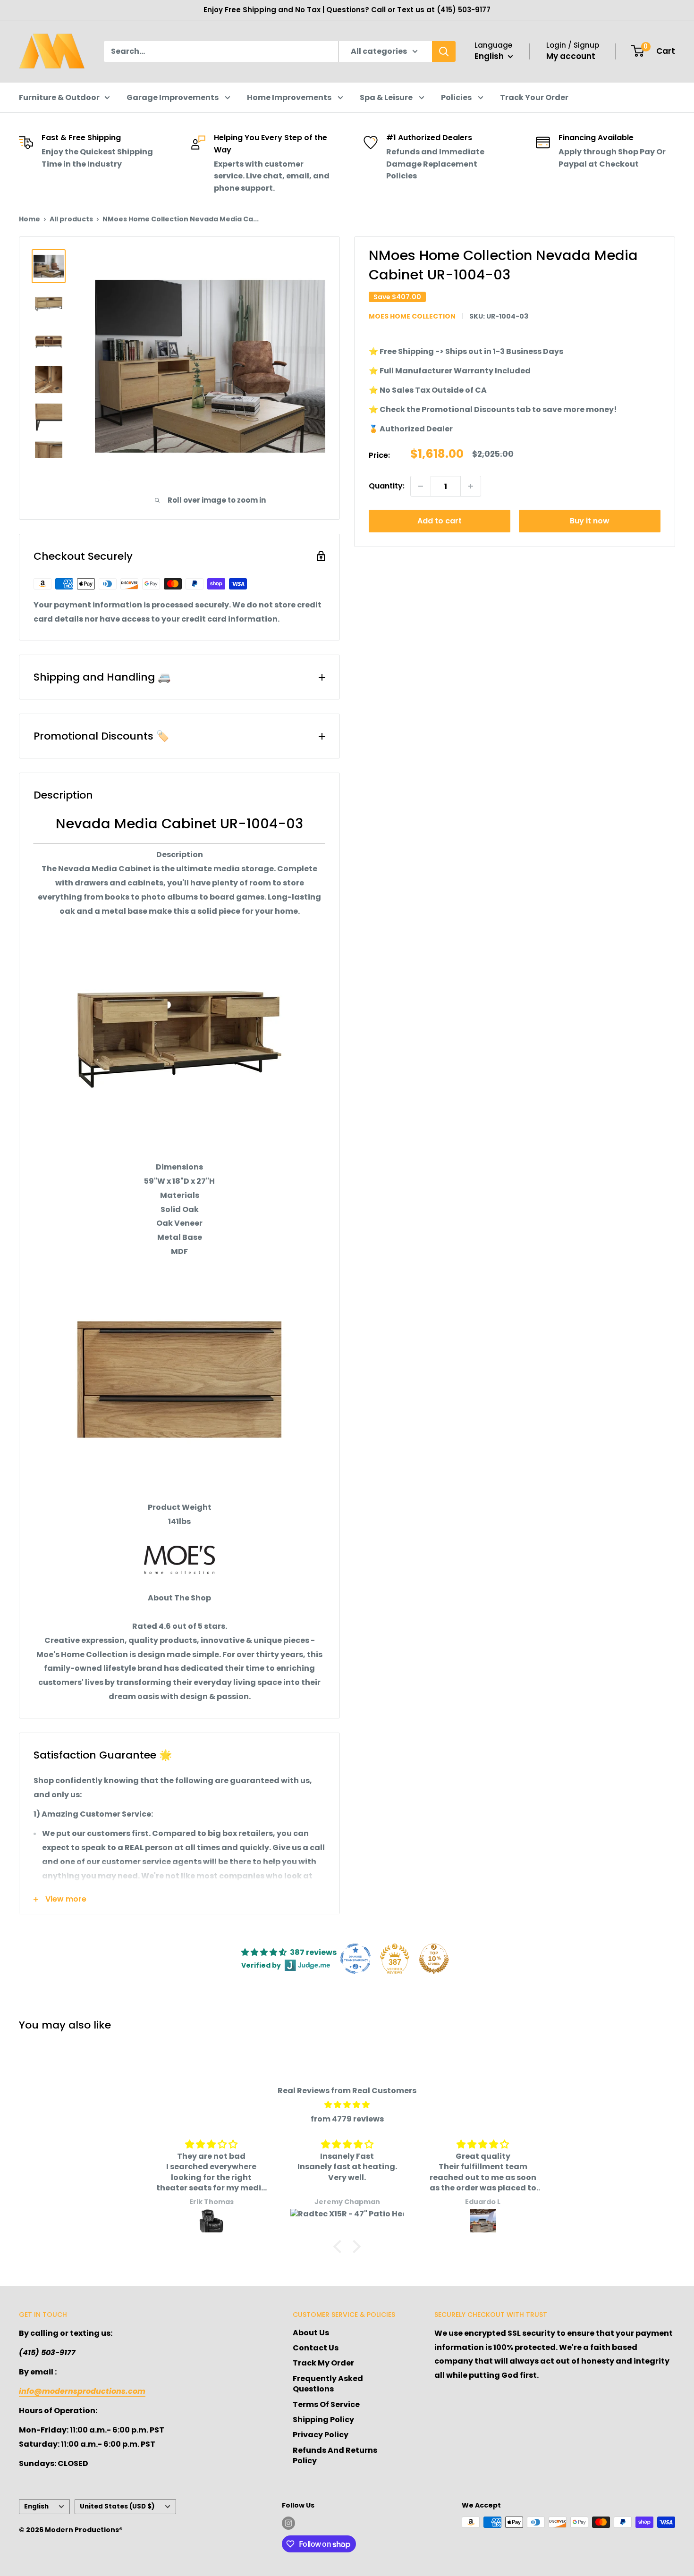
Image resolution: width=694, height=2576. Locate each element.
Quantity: (387, 486)
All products (71, 219)
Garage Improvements (173, 97)
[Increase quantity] (471, 486)
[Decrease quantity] (421, 486)
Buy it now (590, 521)
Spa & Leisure (387, 97)
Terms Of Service (326, 2404)
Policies (457, 97)
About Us (311, 2333)
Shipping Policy (323, 2420)
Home (30, 219)
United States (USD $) (117, 2506)
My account (571, 56)
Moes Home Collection (412, 316)
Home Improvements (290, 97)
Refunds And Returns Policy (335, 2455)
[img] (347, 2105)
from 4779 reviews (347, 2119)
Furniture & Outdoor (59, 97)
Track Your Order (534, 97)
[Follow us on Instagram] (288, 2523)
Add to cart (440, 521)
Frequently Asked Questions (328, 2384)
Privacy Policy (321, 2435)
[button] (340, 2247)
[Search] (444, 51)
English (36, 2506)
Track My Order (323, 2363)
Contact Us (316, 2348)
